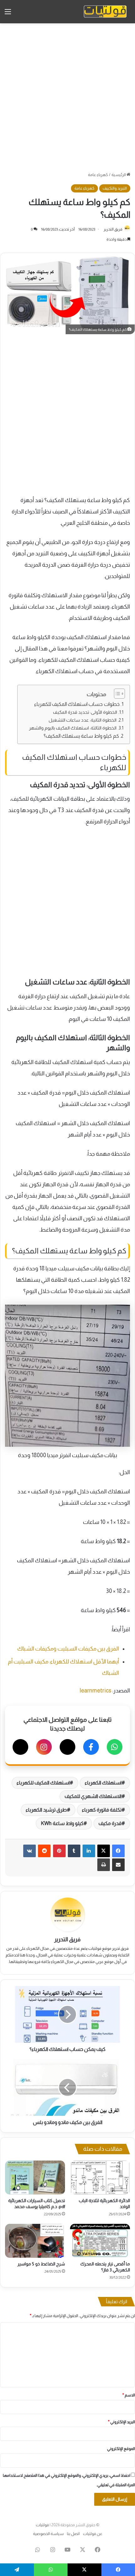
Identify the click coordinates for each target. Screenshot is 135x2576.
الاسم (129, 2395)
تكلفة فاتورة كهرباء (102, 1810)
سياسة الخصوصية (48, 2534)
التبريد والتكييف (115, 188)
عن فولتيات (93, 2534)
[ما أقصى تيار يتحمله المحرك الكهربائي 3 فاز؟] (100, 2241)
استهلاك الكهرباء (103, 1783)
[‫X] (104, 1851)
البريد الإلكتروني (121, 2422)
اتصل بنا (73, 2534)
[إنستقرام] (44, 1747)
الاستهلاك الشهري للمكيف (93, 1796)
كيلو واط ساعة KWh (62, 1823)
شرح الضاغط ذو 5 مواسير (41, 2264)
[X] (67, 1747)
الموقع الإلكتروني (121, 2449)
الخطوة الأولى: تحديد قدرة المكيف (85, 712)
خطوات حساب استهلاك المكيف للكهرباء (77, 704)
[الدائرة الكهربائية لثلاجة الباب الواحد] (100, 2178)
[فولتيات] (105, 12)
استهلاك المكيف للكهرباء (43, 1783)
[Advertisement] (67, 97)
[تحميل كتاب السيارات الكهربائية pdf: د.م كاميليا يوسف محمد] (35, 2178)
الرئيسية (119, 175)
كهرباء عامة (98, 175)
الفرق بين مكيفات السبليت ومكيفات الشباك (68, 1649)
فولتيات (42, 2525)
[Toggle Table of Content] (116, 694)
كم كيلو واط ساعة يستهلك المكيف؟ (81, 736)
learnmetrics (96, 1691)
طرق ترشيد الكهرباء (46, 1810)
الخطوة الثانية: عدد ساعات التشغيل (83, 720)
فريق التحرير (113, 229)
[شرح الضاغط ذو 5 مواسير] (35, 2241)
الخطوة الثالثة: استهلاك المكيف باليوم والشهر (73, 728)
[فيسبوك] (91, 1747)
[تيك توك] (20, 1747)
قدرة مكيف (110, 1823)
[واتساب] (115, 1747)
